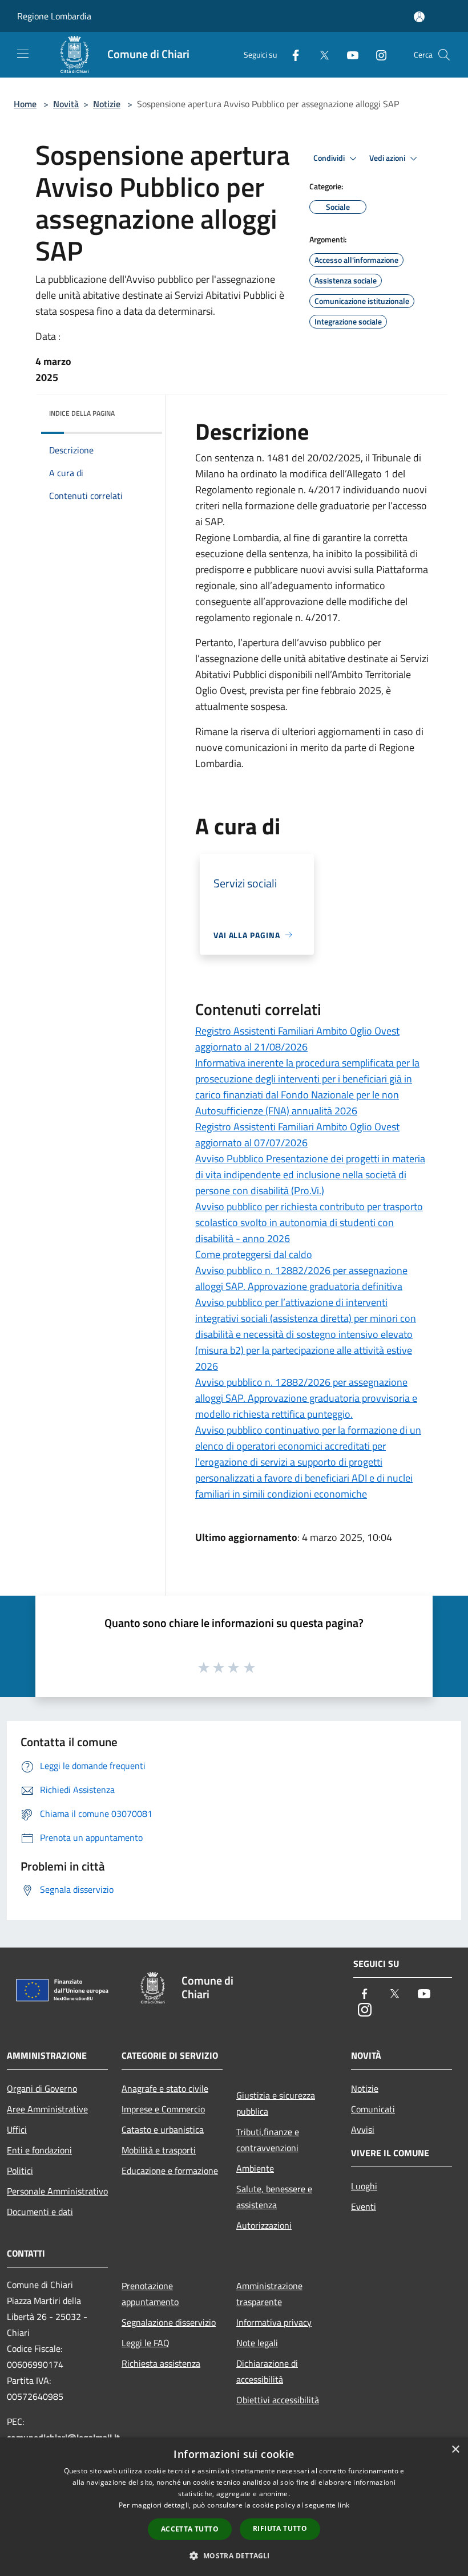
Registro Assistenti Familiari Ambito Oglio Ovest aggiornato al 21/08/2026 (297, 1039)
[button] (234, 2555)
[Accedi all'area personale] (419, 17)
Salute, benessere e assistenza (274, 2197)
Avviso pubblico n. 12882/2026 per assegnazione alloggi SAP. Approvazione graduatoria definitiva (301, 1278)
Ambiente (255, 2168)
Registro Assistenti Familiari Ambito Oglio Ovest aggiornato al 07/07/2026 (297, 1135)
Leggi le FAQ (146, 2343)
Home (25, 104)
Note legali (257, 2343)
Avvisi (363, 2129)
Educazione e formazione (170, 2171)
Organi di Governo (42, 2088)
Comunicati (373, 2109)
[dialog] (234, 2507)
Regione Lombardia (54, 16)
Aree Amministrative (47, 2109)
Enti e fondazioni (39, 2150)
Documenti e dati (40, 2212)
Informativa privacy (274, 2322)
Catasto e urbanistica (163, 2129)
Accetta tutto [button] (190, 2529)
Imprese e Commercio (163, 2109)
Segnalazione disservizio (169, 2322)
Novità (66, 104)
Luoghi (364, 2186)
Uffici (17, 2129)
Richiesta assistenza (161, 2363)
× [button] (455, 2450)
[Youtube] (348, 54)
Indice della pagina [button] (82, 413)
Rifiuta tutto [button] (280, 2528)
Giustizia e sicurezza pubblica (276, 2103)
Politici (20, 2171)
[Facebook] (291, 54)
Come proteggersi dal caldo (254, 1254)
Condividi (330, 158)
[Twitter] (320, 54)
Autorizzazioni (264, 2225)
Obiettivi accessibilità (278, 2400)
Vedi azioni (388, 158)
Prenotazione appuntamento (150, 2294)
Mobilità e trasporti (159, 2150)
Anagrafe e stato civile (165, 2088)
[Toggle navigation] (23, 54)
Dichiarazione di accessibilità (267, 2371)
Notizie (107, 104)
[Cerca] (444, 55)
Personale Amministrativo (57, 2191)
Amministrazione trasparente (269, 2294)
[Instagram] (377, 54)
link (344, 2505)
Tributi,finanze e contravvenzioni (268, 2140)
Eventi (364, 2206)
